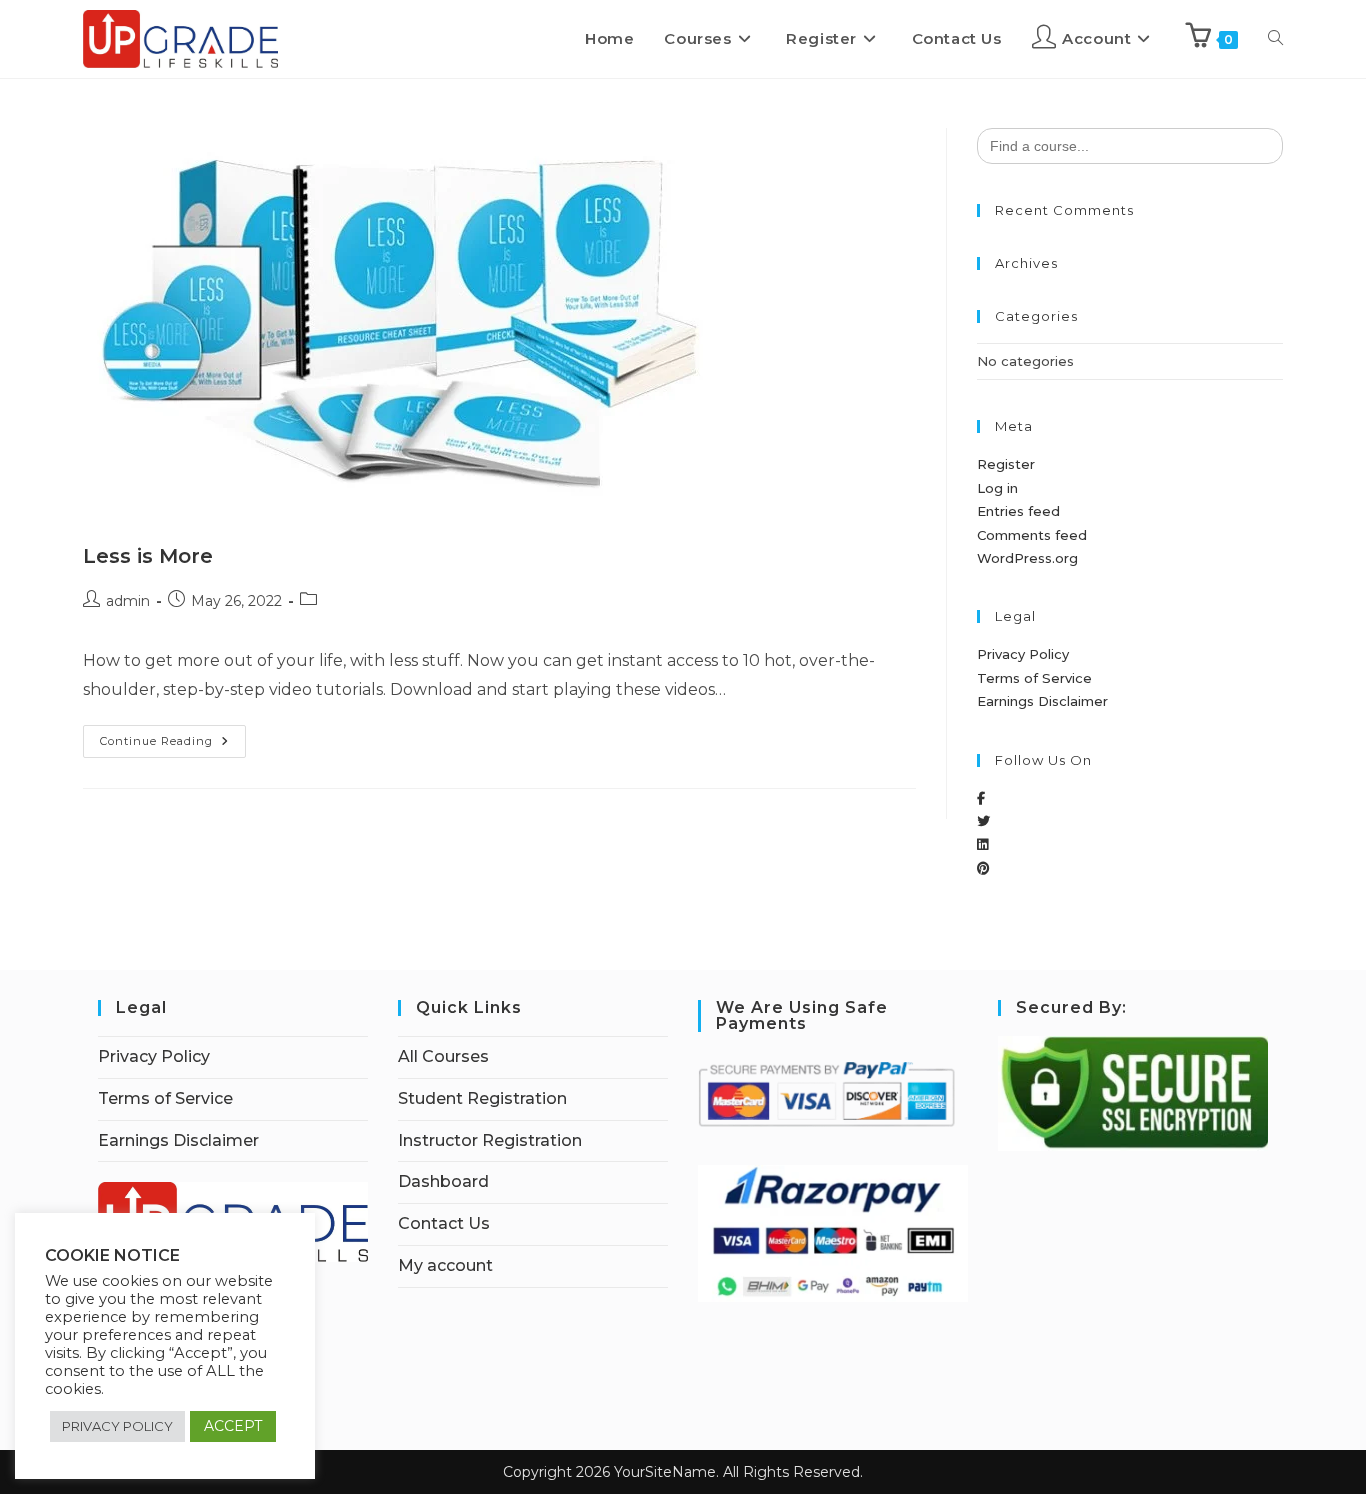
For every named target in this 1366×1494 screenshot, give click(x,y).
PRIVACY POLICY (117, 1426)
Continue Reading (173, 736)
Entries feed (1018, 511)
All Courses (443, 1056)
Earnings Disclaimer (1042, 701)
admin (128, 601)
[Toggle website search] (1275, 39)
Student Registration (482, 1098)
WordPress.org (1027, 558)
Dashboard (443, 1181)
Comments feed (1032, 535)
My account (445, 1265)
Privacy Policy (1023, 654)
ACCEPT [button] (233, 1426)
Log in (997, 488)
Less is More (148, 556)
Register (1006, 464)
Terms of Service (1034, 678)
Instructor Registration (490, 1140)
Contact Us (444, 1223)
